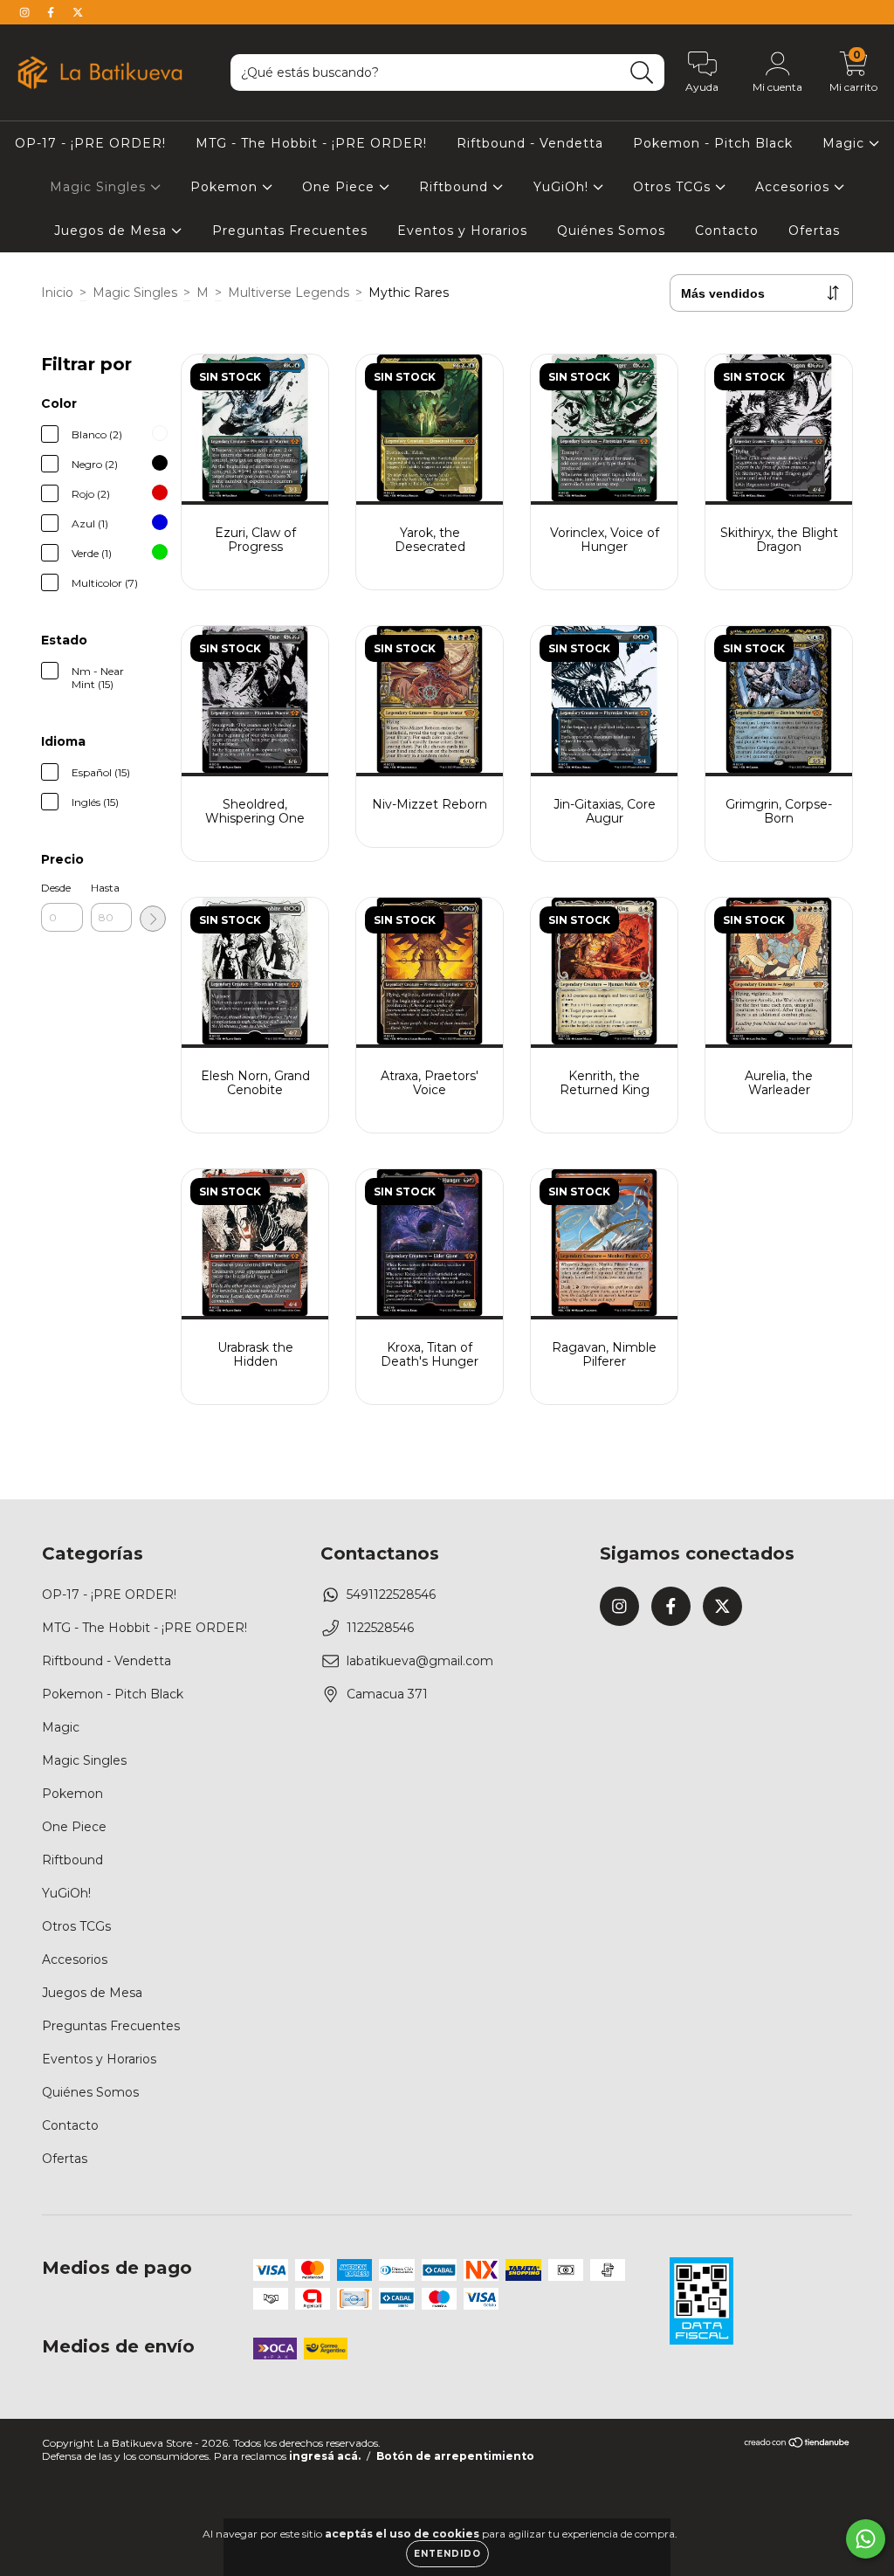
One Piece (340, 187)
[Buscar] (642, 73)
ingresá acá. (325, 2456)
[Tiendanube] (798, 2445)
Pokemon (226, 187)
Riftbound (456, 187)
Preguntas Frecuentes (290, 231)
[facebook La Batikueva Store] (52, 12)
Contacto (727, 231)
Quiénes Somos (611, 231)
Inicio (57, 293)
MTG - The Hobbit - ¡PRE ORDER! (311, 143)
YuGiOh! (563, 187)
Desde (56, 888)
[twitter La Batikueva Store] (78, 12)
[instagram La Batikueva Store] (26, 12)
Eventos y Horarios (462, 231)
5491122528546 (391, 1595)
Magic (846, 143)
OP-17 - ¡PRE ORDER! (90, 143)
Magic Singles (100, 187)
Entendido (447, 2554)
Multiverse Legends (289, 293)
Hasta (105, 888)
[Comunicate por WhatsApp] (866, 2539)
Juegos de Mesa (113, 231)
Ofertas (814, 231)
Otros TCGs (674, 187)
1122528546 (380, 1628)
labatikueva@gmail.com (420, 1661)
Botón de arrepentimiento (455, 2456)
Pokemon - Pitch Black (713, 143)
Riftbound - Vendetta (530, 143)
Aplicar (153, 919)
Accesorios (794, 187)
